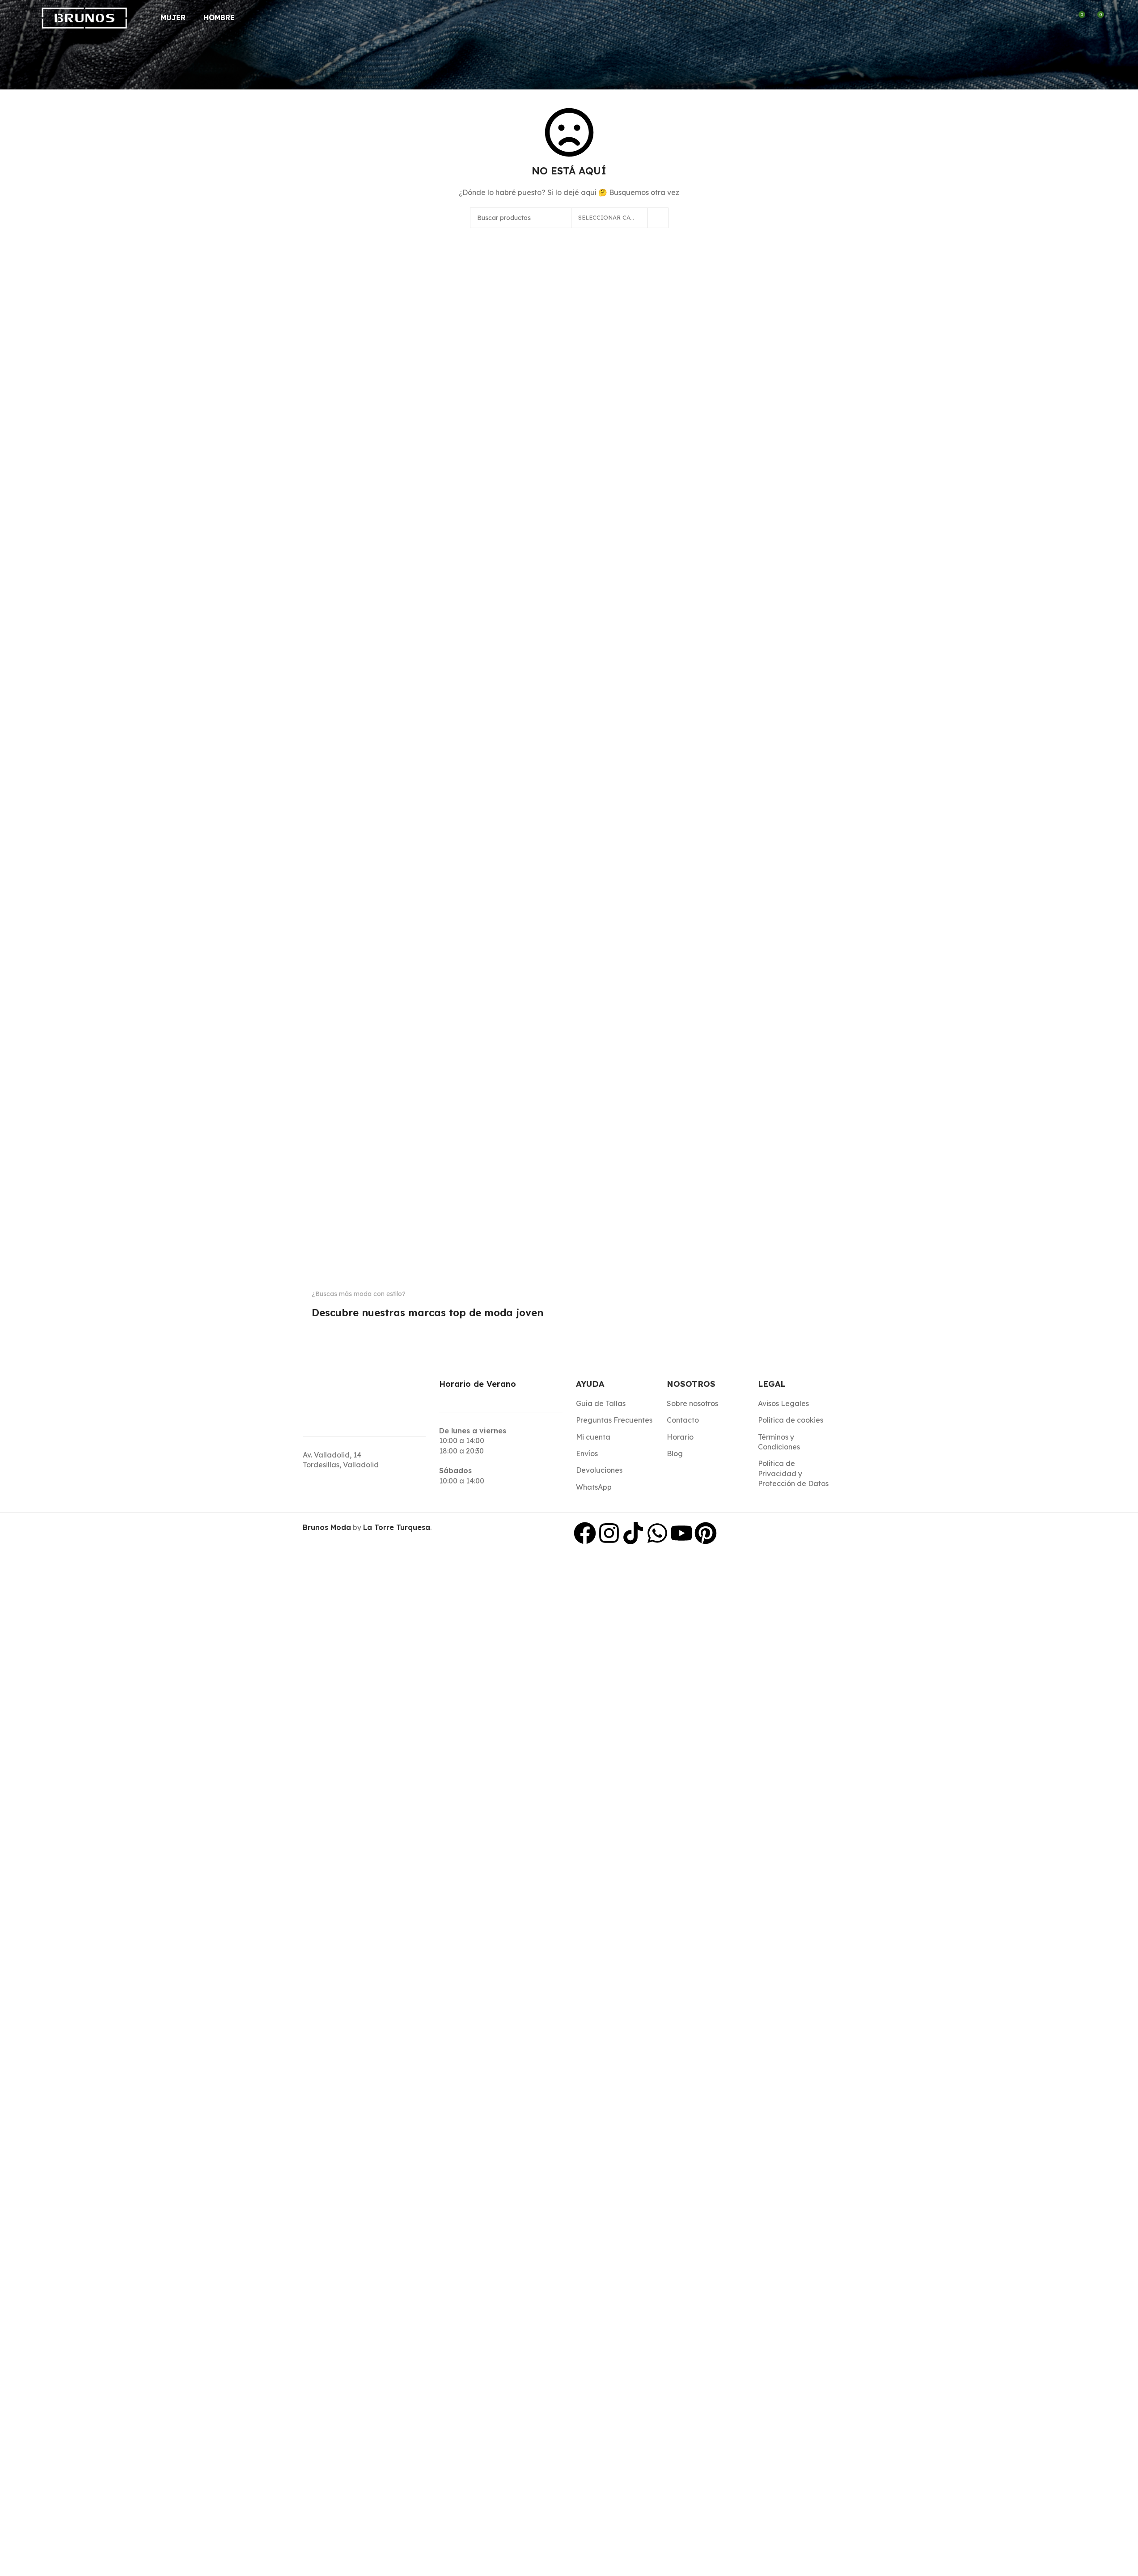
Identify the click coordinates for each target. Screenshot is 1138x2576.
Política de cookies (791, 1420)
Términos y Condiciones (779, 1442)
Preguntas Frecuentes (614, 1420)
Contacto (683, 1420)
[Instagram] (609, 1533)
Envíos (587, 1453)
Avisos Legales (783, 1403)
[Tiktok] (633, 1533)
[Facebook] (585, 1533)
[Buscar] (1045, 18)
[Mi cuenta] (1062, 18)
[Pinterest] (706, 1533)
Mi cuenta (593, 1437)
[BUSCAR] (658, 218)
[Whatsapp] (657, 1533)
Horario (680, 1437)
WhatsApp (594, 1487)
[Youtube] (681, 1533)
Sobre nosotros (692, 1403)
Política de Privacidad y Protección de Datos (793, 1473)
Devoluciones (599, 1470)
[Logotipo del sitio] (85, 17)
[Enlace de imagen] (326, 1330)
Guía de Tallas (601, 1403)
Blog (675, 1453)
